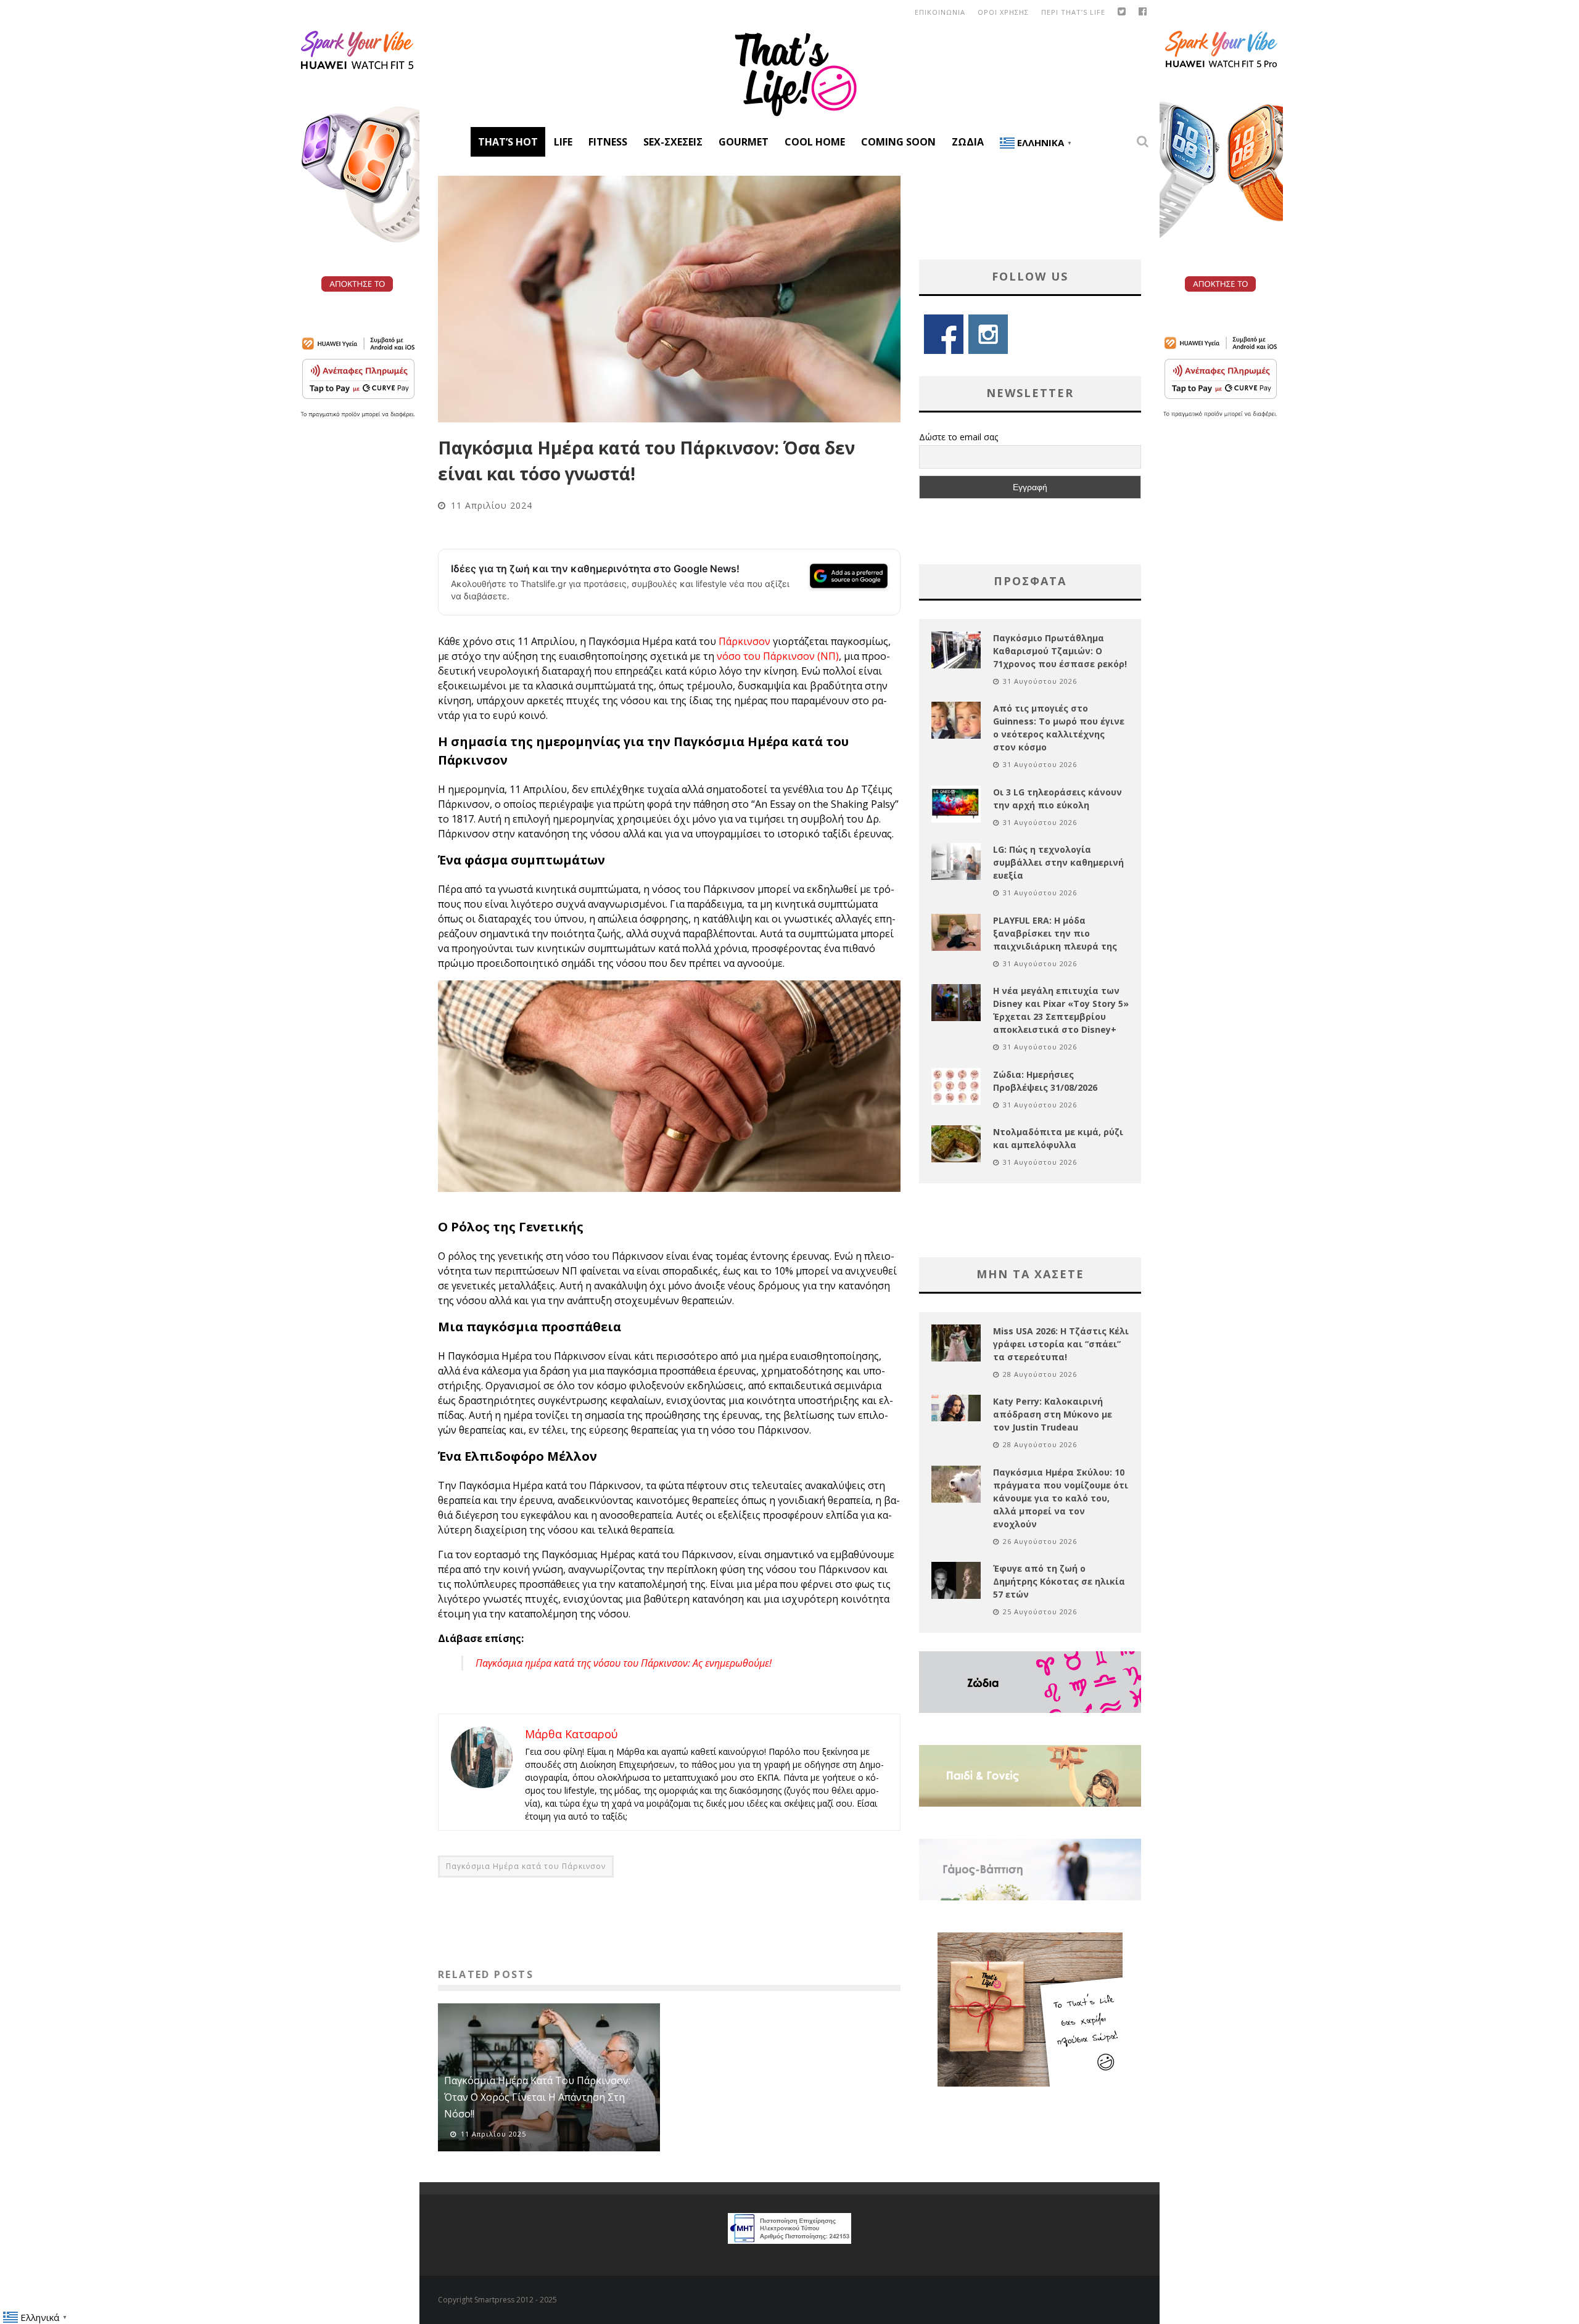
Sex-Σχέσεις (673, 142)
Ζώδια (968, 142)
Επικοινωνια (940, 12)
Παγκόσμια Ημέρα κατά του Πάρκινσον (526, 1866)
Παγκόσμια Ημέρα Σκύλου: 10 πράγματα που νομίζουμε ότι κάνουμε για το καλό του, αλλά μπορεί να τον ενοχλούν (1061, 1498)
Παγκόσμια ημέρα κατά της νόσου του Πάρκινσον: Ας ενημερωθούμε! (624, 1663)
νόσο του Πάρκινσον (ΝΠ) (778, 656)
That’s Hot (508, 142)
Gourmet (744, 142)
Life (563, 142)
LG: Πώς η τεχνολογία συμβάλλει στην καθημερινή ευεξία (1058, 862)
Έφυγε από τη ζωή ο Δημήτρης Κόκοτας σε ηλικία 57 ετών (1059, 1581)
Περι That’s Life (1073, 12)
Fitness (608, 142)
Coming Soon (898, 142)
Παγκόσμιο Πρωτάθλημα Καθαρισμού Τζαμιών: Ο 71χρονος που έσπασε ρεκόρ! (1060, 651)
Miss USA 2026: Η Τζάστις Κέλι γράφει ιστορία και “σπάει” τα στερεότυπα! (1061, 1344)
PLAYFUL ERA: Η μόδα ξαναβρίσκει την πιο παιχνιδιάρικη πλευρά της (1055, 933)
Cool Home (815, 142)
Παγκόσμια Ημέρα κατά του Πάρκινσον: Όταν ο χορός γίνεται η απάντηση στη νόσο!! (537, 2097)
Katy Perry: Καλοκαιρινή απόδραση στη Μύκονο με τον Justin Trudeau (1053, 1414)
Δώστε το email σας (959, 437)
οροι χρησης (1003, 12)
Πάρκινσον (744, 641)
